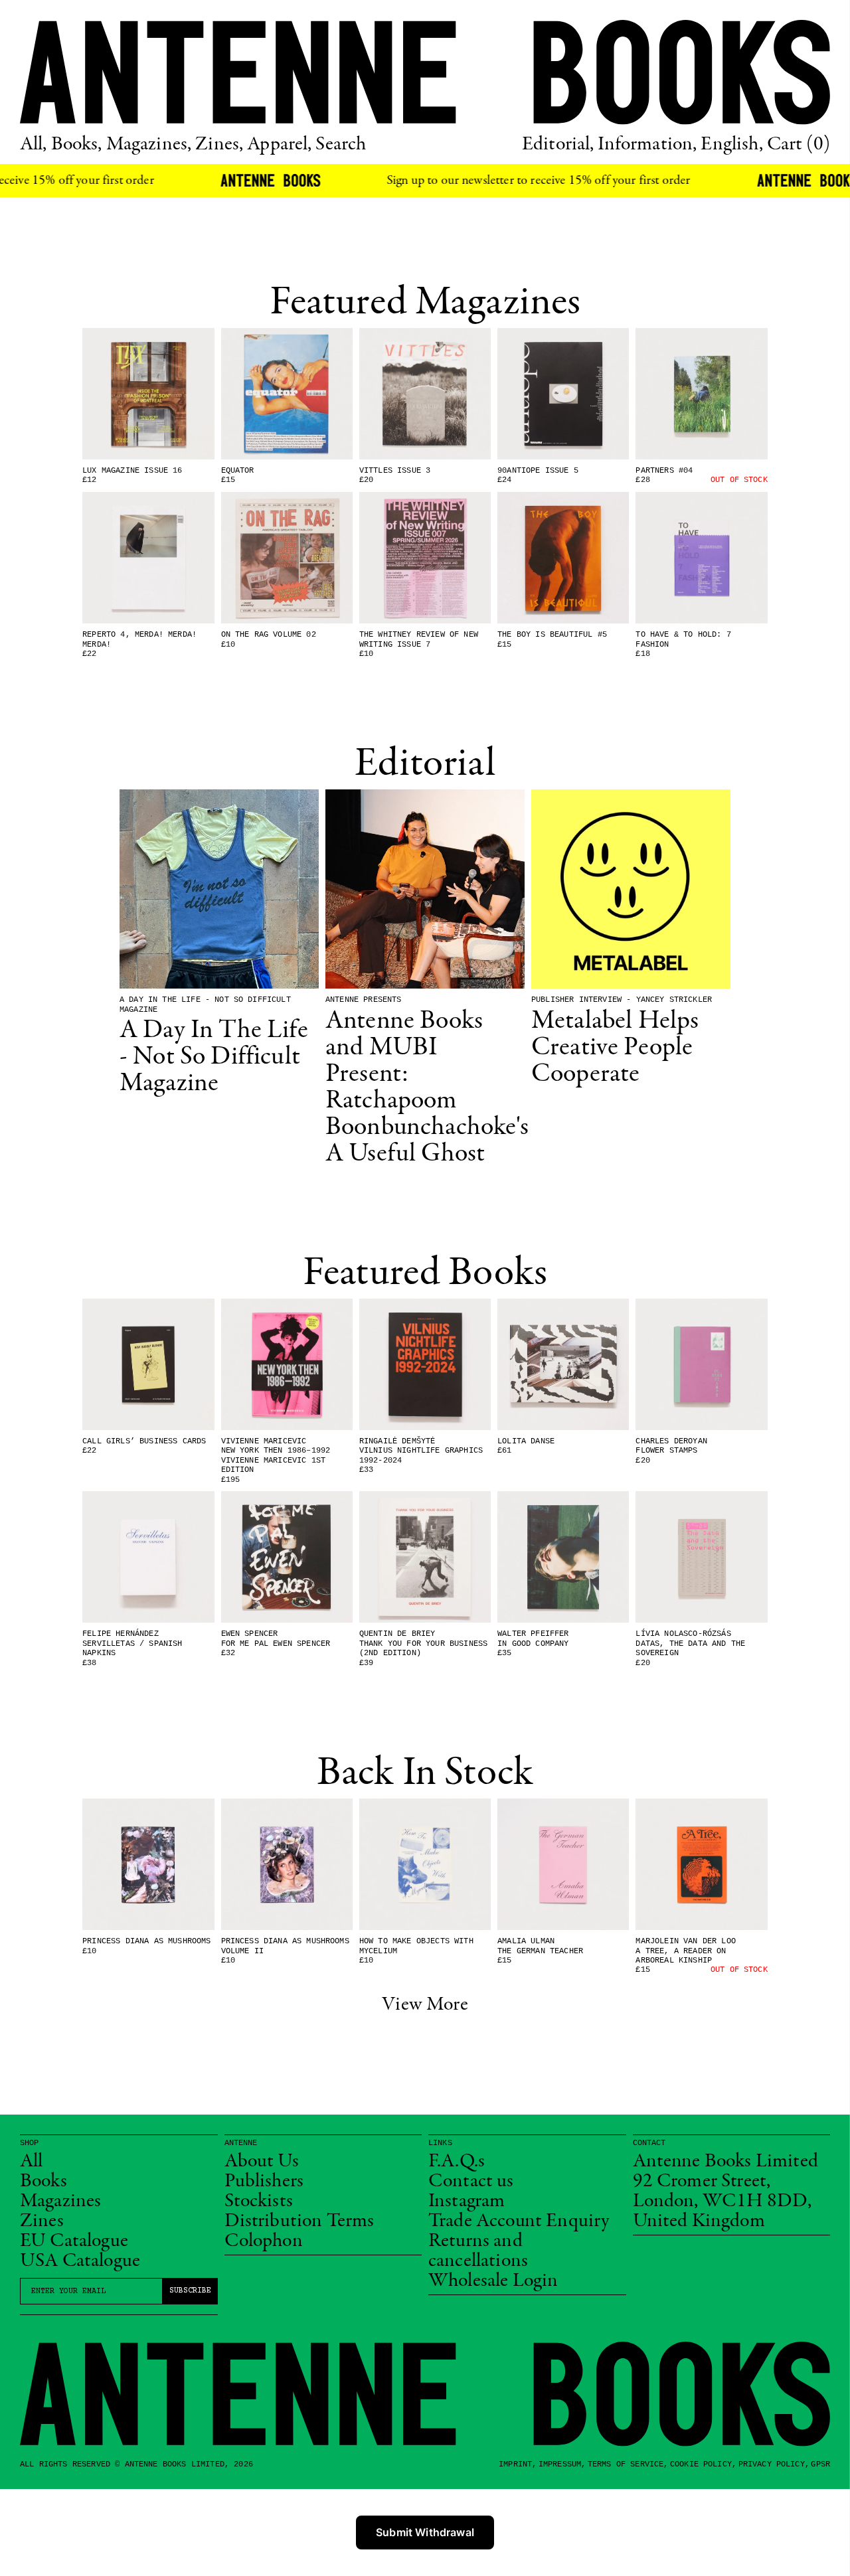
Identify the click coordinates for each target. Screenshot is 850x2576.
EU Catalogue (74, 2241)
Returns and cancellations (478, 2251)
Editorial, (558, 145)
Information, (647, 145)
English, (731, 145)
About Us (262, 2162)
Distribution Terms (299, 2221)
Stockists (259, 2202)
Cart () (799, 145)
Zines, (219, 145)
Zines (42, 2221)
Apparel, (279, 145)
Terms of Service (626, 2464)
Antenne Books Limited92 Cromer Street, (725, 2172)
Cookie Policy (701, 2464)
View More (425, 2005)
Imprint (515, 2464)
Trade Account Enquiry (519, 2221)
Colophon (264, 2241)
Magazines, (149, 145)
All (31, 2162)
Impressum (560, 2464)
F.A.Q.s (457, 2162)
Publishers (264, 2182)
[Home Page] (425, 72)
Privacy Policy (772, 2464)
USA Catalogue (80, 2261)
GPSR (820, 2464)
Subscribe (190, 2291)
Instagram (467, 2202)
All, (34, 145)
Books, (77, 145)
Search (341, 145)
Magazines (60, 2202)
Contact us (471, 2182)
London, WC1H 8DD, (722, 2202)
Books (43, 2182)
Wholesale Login (493, 2281)
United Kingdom (699, 2221)
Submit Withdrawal (425, 2532)
